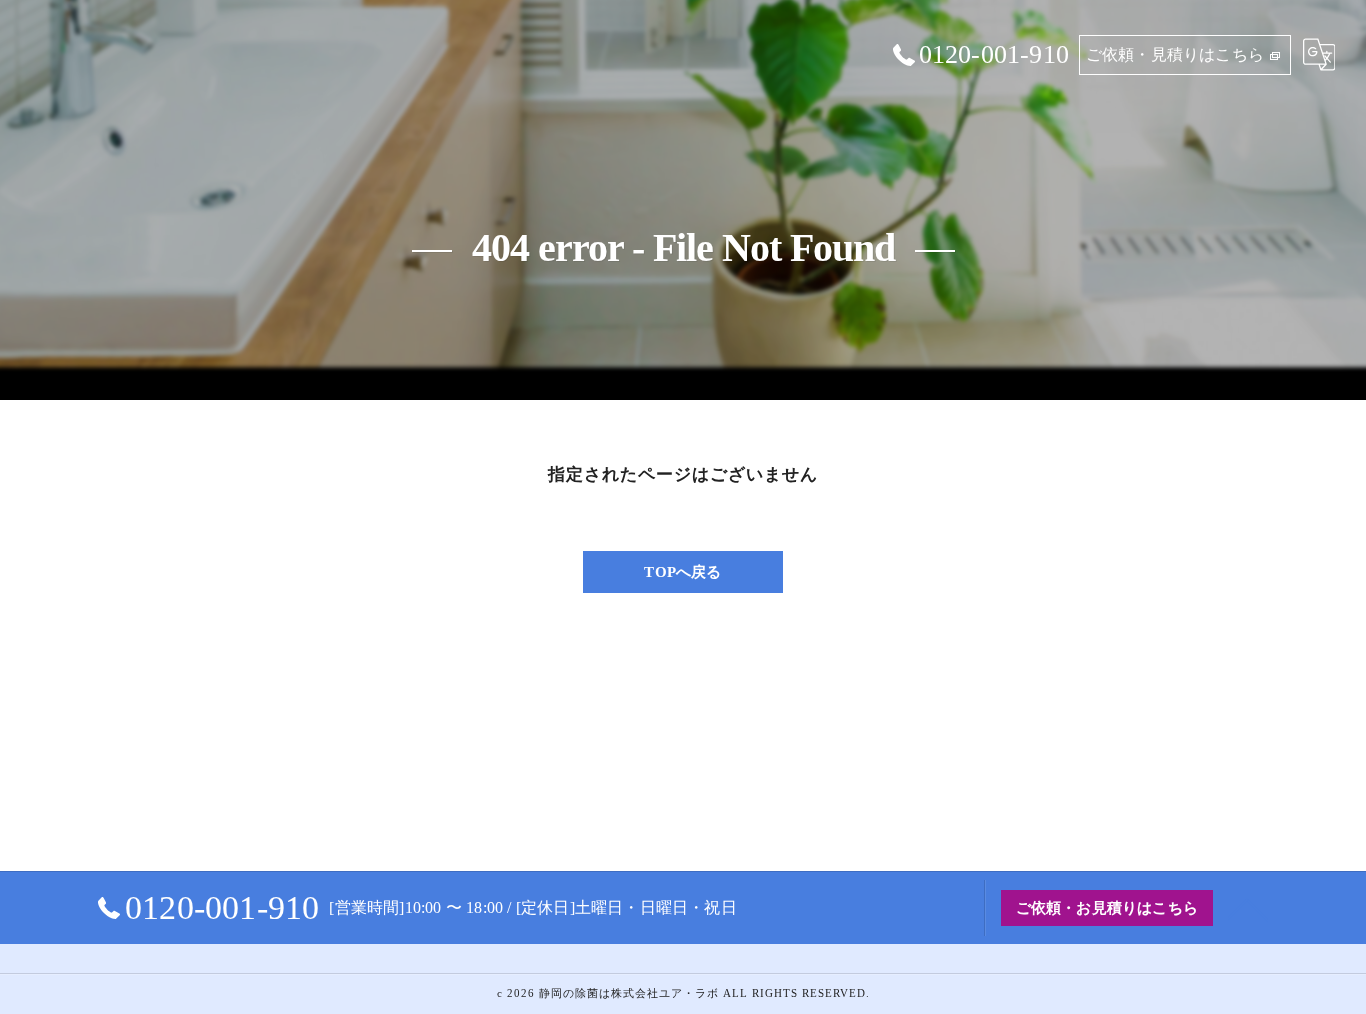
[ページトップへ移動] (1248, 908)
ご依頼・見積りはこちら (1175, 54)
